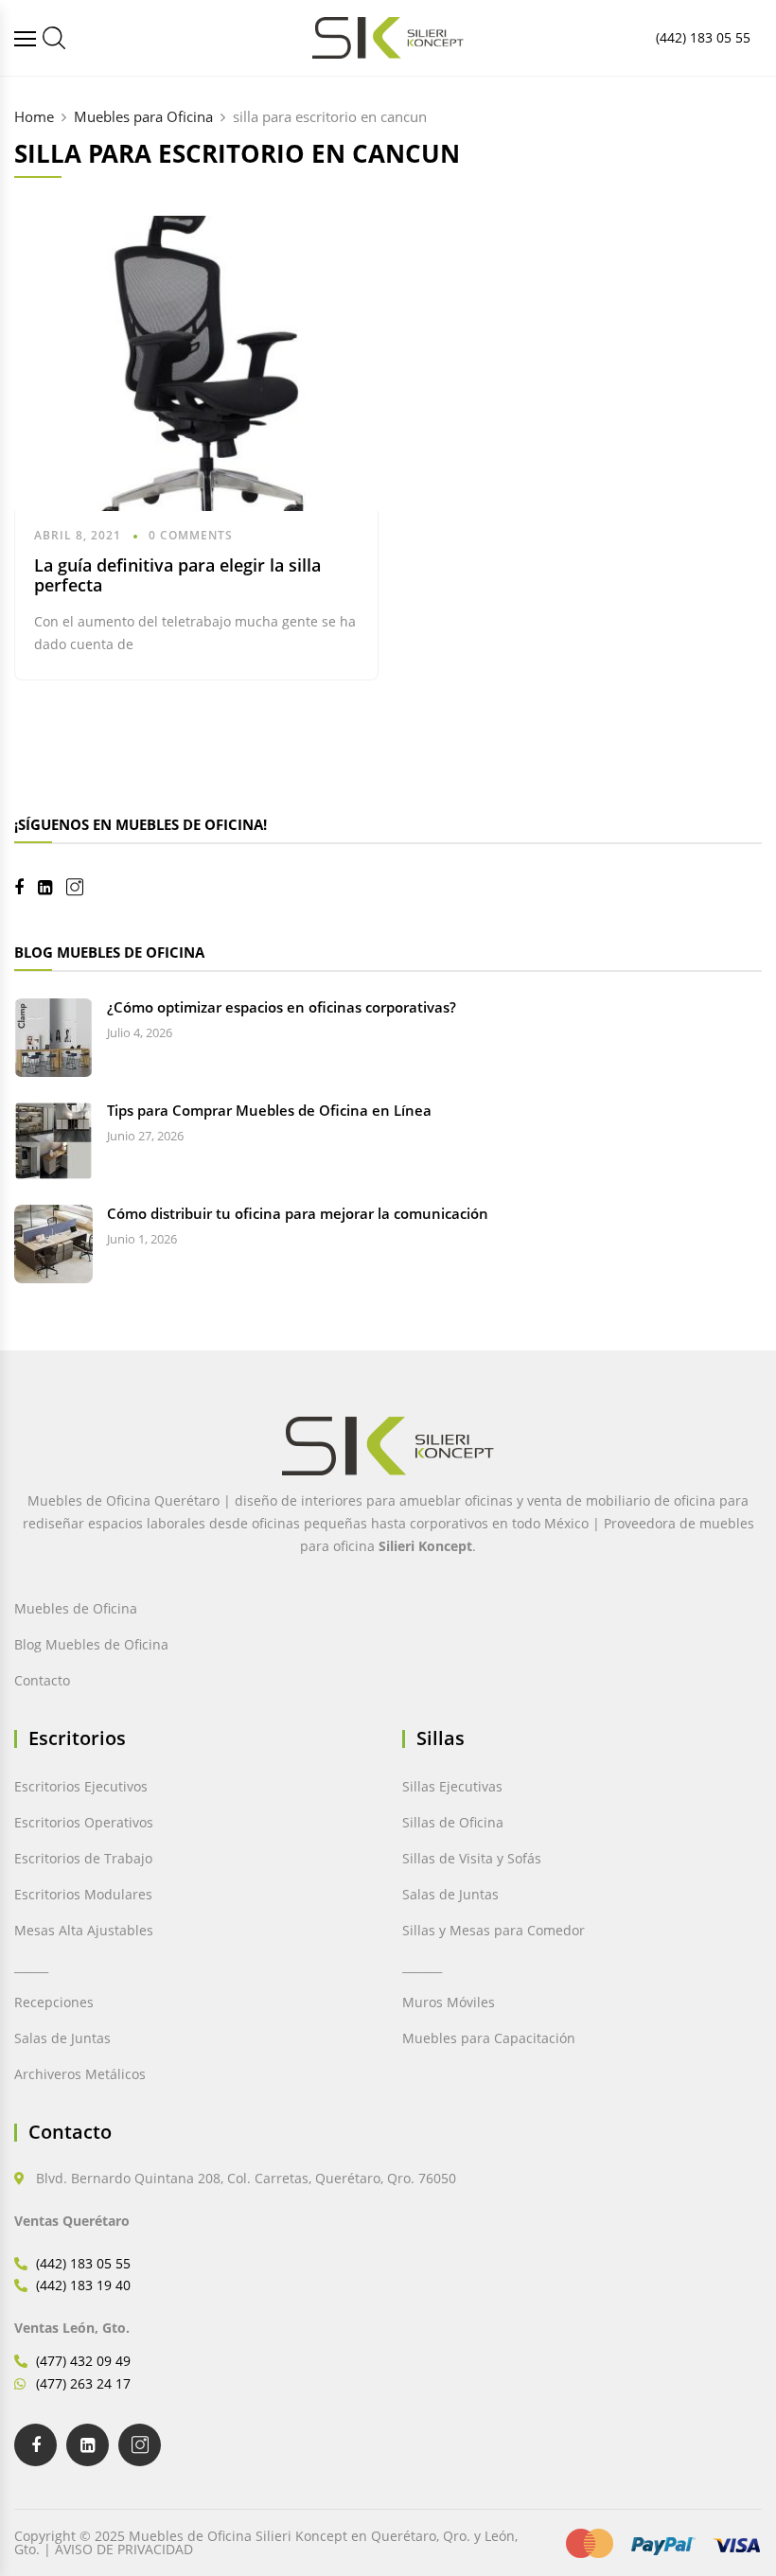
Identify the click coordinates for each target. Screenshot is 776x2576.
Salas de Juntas (62, 2038)
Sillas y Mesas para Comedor (494, 1930)
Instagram (82, 887)
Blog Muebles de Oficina (91, 1644)
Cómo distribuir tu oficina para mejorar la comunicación (298, 1213)
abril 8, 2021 (78, 535)
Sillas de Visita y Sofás (472, 1858)
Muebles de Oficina (76, 1608)
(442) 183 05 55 (703, 37)
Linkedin (52, 888)
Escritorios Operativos (84, 1822)
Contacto (42, 1680)
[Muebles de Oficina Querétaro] (27, 38)
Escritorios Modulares (83, 1894)
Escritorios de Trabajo (83, 1858)
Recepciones (54, 2002)
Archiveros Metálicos (80, 2074)
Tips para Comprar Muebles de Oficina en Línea (269, 1110)
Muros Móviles (449, 2002)
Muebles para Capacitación (489, 2038)
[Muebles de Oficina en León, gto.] (54, 38)
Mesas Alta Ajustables (84, 1930)
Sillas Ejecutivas (452, 1786)
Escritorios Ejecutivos (81, 1786)
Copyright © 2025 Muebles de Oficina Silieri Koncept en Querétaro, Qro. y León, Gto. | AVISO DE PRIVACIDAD (266, 2542)
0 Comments (191, 535)
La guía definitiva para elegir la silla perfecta (177, 575)
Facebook (26, 888)
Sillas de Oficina (453, 1822)
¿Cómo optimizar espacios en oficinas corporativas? (282, 1007)
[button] (55, 2521)
